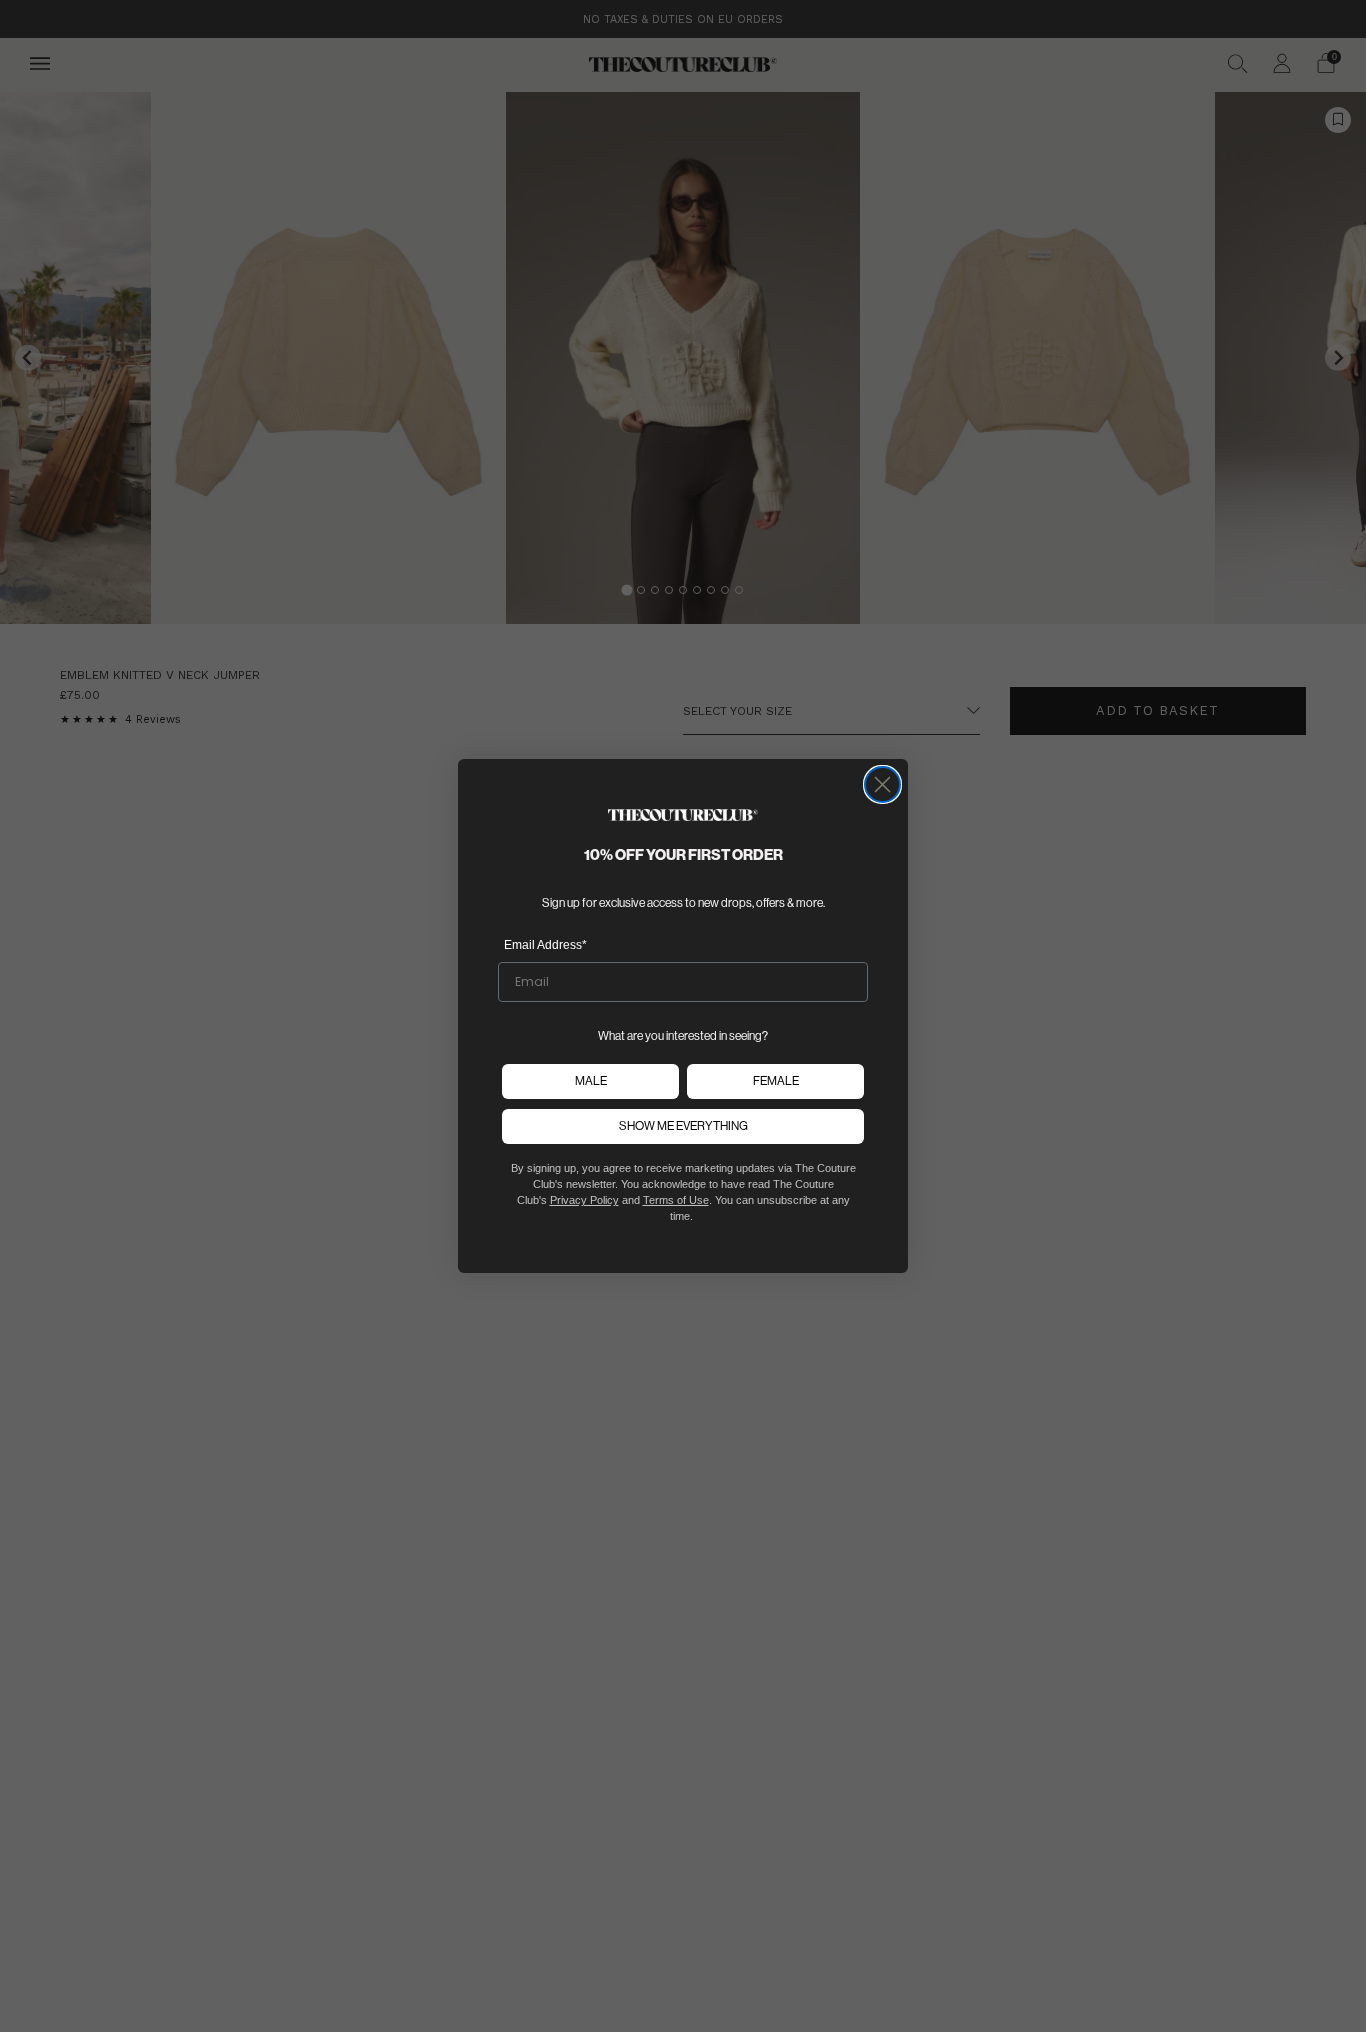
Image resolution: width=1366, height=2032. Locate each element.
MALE (591, 1080)
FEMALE (776, 1080)
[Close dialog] (882, 784)
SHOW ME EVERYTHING (683, 1125)
